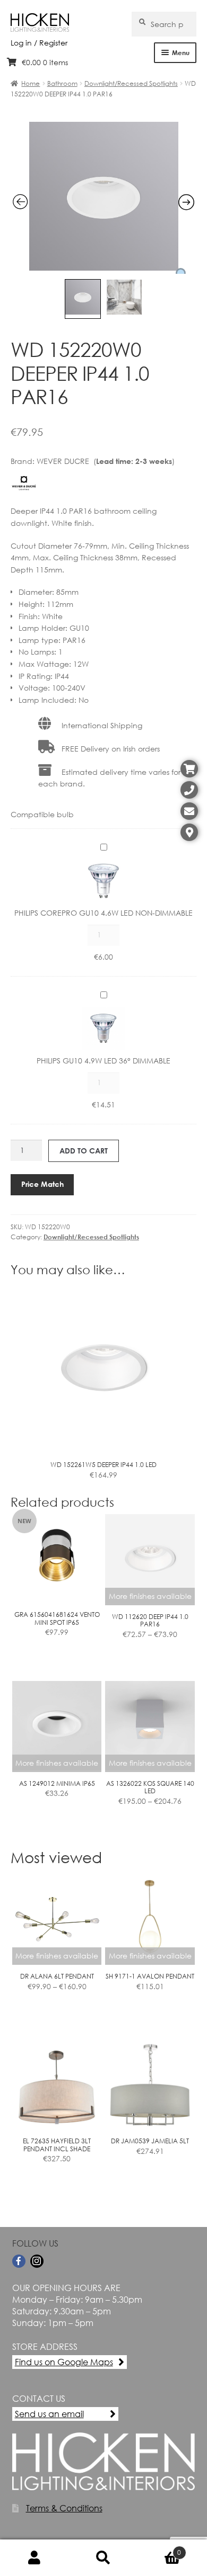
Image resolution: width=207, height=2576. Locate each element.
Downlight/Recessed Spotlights (131, 83)
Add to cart (84, 1151)
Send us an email (49, 2414)
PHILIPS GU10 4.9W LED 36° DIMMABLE (103, 1061)
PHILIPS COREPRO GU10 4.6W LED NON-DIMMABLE (103, 913)
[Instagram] (37, 2261)
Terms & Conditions (64, 2508)
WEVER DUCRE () (106, 461)
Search (103, 2558)
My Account (34, 2558)
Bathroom (62, 83)
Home (31, 83)
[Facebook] (19, 2261)
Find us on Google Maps (64, 2362)
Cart (159, 2548)
